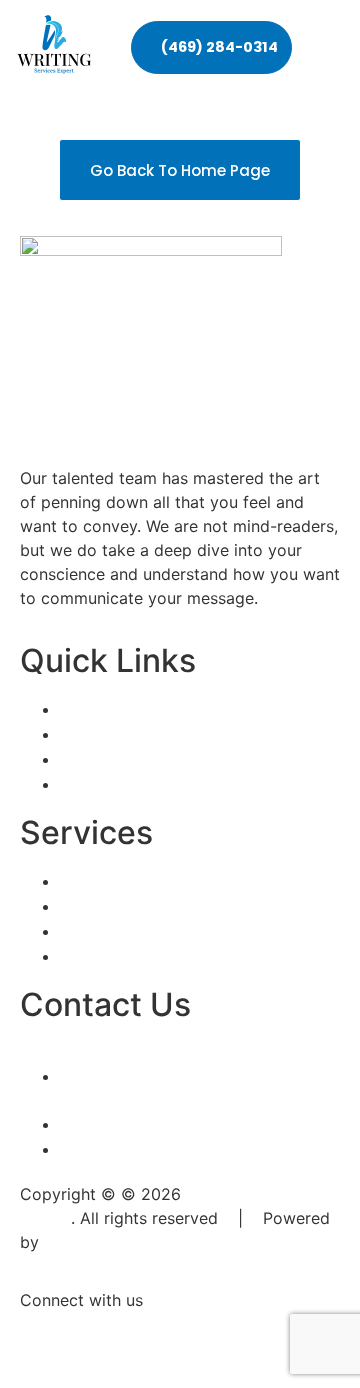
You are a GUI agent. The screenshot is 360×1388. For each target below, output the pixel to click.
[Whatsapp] (155, 1337)
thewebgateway (104, 1242)
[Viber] (210, 1337)
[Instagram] (100, 1337)
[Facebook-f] (45, 1337)
